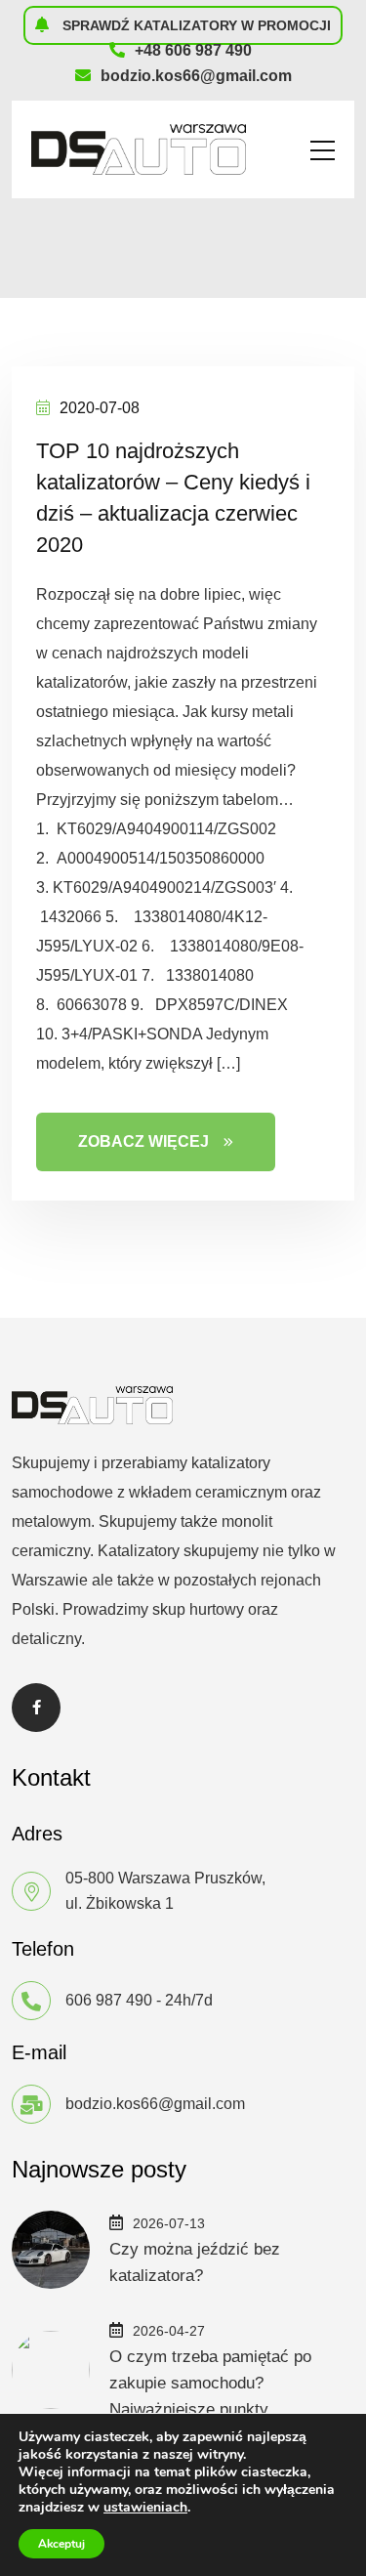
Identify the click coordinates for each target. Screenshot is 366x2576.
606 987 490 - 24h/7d (139, 2000)
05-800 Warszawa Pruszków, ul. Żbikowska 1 (165, 1891)
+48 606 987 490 (193, 50)
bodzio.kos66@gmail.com (196, 76)
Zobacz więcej (143, 1141)
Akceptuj (61, 2544)
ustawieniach (145, 2508)
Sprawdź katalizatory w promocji (195, 25)
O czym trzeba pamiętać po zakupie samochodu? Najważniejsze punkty (210, 2383)
